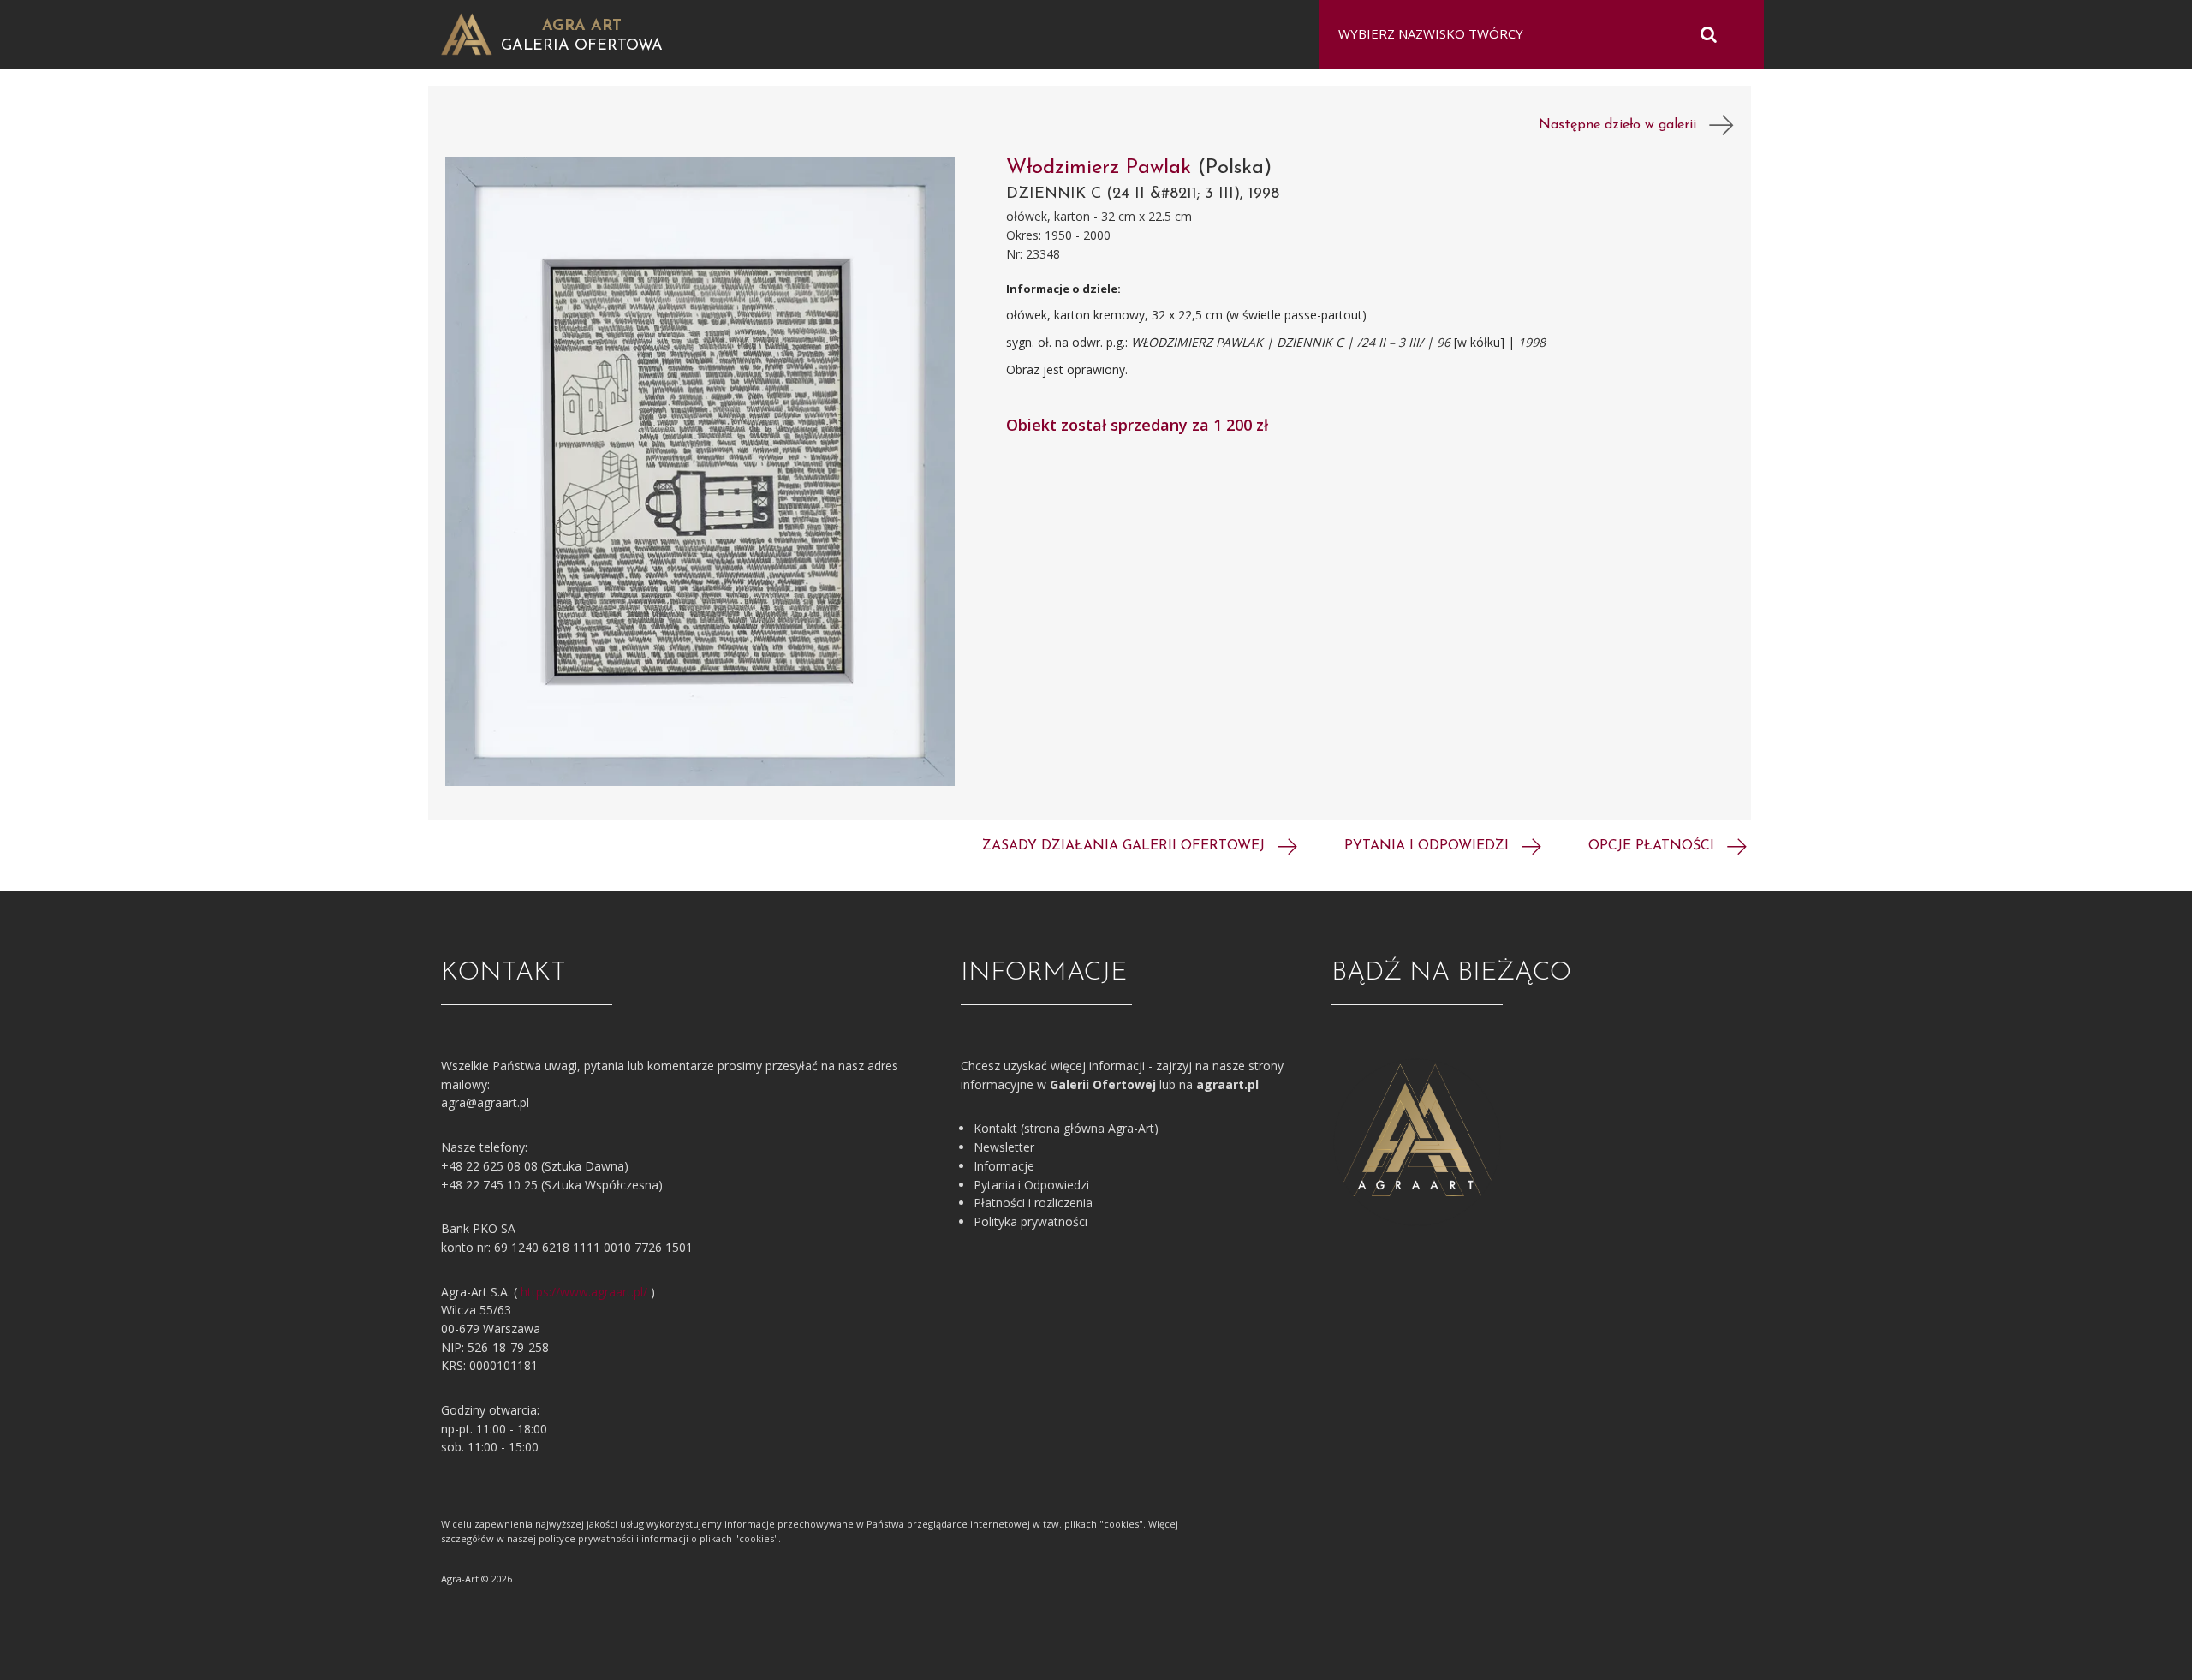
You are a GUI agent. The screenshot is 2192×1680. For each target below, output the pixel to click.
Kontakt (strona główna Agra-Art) (1066, 1128)
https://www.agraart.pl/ (584, 1292)
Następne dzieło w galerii (1624, 125)
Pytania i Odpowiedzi (1031, 1185)
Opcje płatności (1653, 846)
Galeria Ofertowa (582, 46)
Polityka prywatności (1030, 1221)
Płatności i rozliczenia (1033, 1203)
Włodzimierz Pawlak (1102, 168)
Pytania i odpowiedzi (1429, 846)
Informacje (1004, 1166)
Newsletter (1004, 1147)
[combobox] (1531, 34)
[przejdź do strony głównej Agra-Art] (467, 33)
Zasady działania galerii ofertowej (1126, 846)
